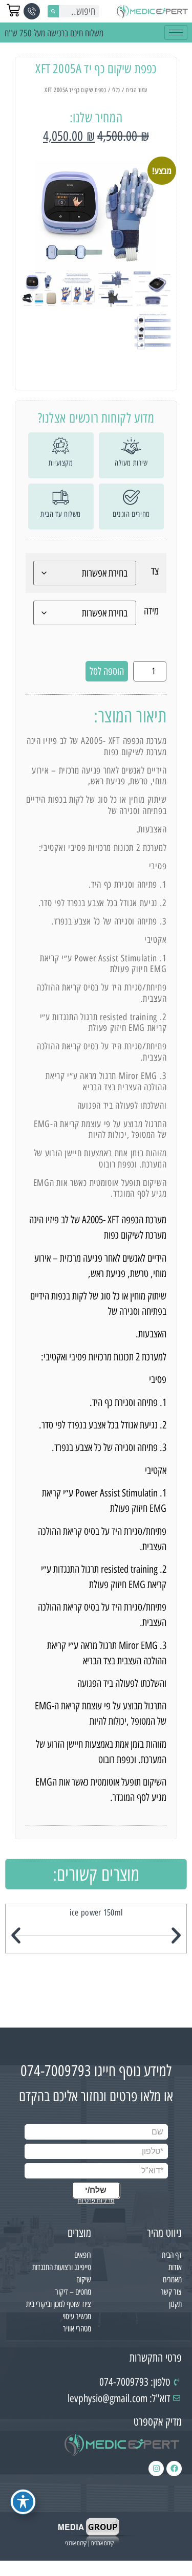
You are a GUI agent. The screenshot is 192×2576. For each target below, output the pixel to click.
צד (155, 571)
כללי (116, 90)
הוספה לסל (107, 671)
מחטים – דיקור (73, 2292)
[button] (16, 1935)
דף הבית (172, 2255)
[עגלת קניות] (13, 10)
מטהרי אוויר (77, 2329)
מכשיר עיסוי (77, 2316)
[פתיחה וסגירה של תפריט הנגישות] (23, 2502)
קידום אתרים (102, 2543)
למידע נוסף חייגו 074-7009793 (96, 2071)
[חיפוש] (53, 11)
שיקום (84, 2280)
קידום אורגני (76, 2543)
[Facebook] (174, 2469)
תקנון (175, 2304)
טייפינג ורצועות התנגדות (62, 2267)
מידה (151, 611)
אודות (175, 2267)
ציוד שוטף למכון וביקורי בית (59, 2304)
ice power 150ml (96, 1912)
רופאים (83, 2255)
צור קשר (171, 2292)
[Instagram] (156, 2469)
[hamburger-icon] (176, 32)
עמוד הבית (137, 90)
